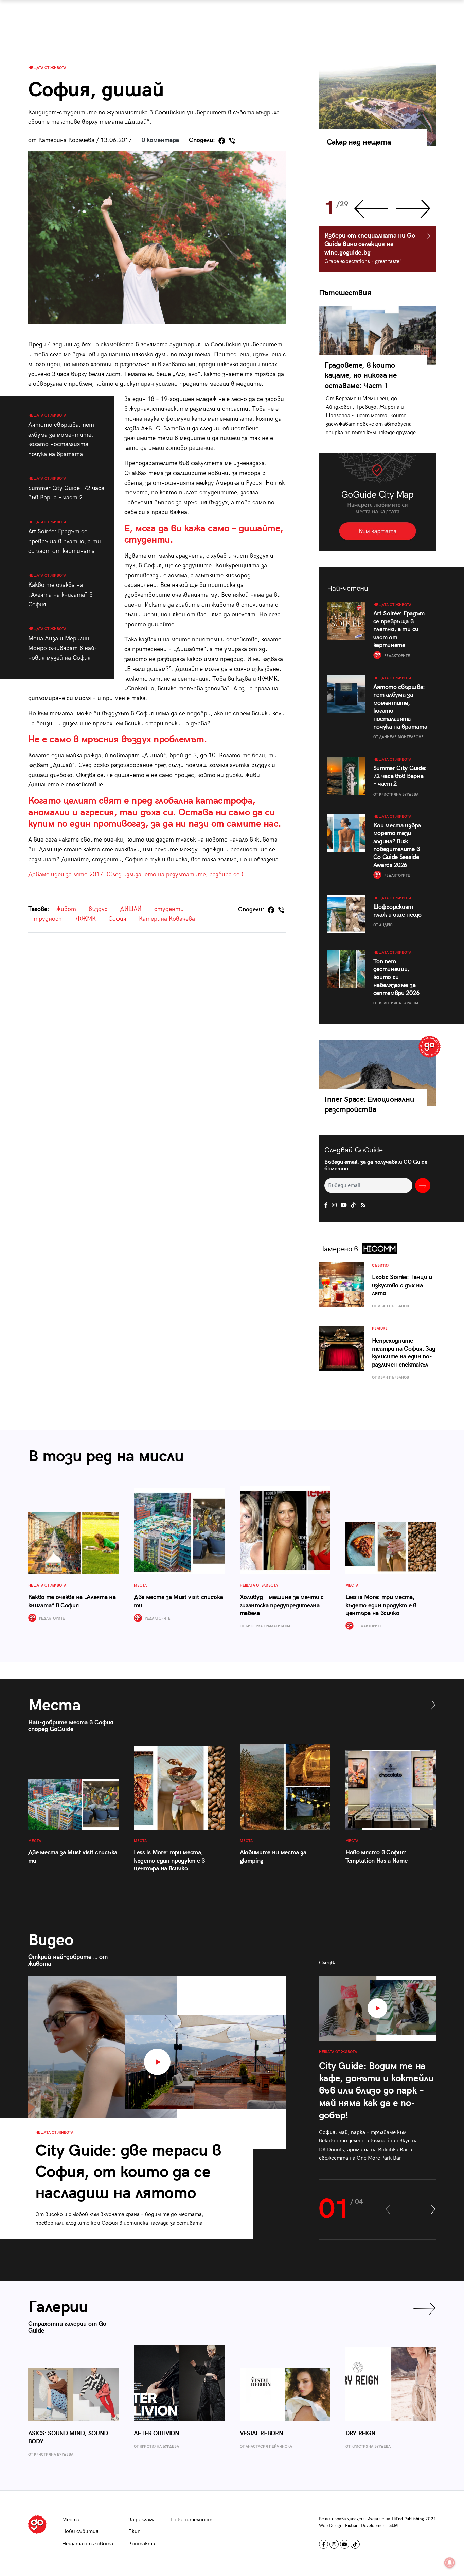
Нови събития (80, 2532)
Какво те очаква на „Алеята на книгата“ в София (60, 591)
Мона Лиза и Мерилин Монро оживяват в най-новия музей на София (63, 644)
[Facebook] (222, 141)
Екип (135, 2532)
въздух (98, 909)
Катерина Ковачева (167, 919)
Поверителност (192, 2520)
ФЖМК (86, 919)
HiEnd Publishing (408, 2519)
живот (66, 909)
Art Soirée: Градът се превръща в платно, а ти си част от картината (65, 537)
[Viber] (232, 141)
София (117, 919)
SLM (394, 2526)
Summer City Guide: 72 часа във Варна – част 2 (66, 489)
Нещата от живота (47, 68)
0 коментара (160, 140)
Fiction (352, 2526)
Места (71, 2520)
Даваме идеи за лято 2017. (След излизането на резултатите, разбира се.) (136, 874)
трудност (49, 919)
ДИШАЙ (131, 909)
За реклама (142, 2520)
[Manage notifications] (450, 2563)
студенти (169, 909)
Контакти (142, 2544)
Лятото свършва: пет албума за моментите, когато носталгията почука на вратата (61, 435)
